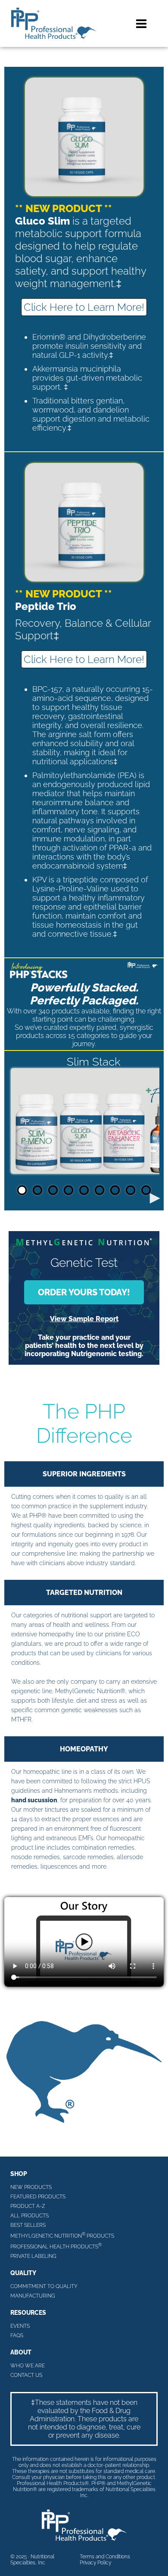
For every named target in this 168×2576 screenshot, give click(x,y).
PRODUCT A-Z (28, 2206)
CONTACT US (26, 2375)
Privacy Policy (95, 2563)
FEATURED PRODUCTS (38, 2197)
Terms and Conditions (105, 2557)
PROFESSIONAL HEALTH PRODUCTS (56, 2246)
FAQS (17, 2335)
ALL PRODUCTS (30, 2216)
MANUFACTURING (33, 2296)
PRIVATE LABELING (33, 2256)
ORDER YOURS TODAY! (84, 1292)
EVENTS (20, 2326)
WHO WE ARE (28, 2366)
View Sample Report (84, 1319)
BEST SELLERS (28, 2225)
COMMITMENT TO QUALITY (44, 2286)
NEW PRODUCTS (31, 2187)
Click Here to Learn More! (84, 307)
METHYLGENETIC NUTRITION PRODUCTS (62, 2235)
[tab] (22, 1190)
